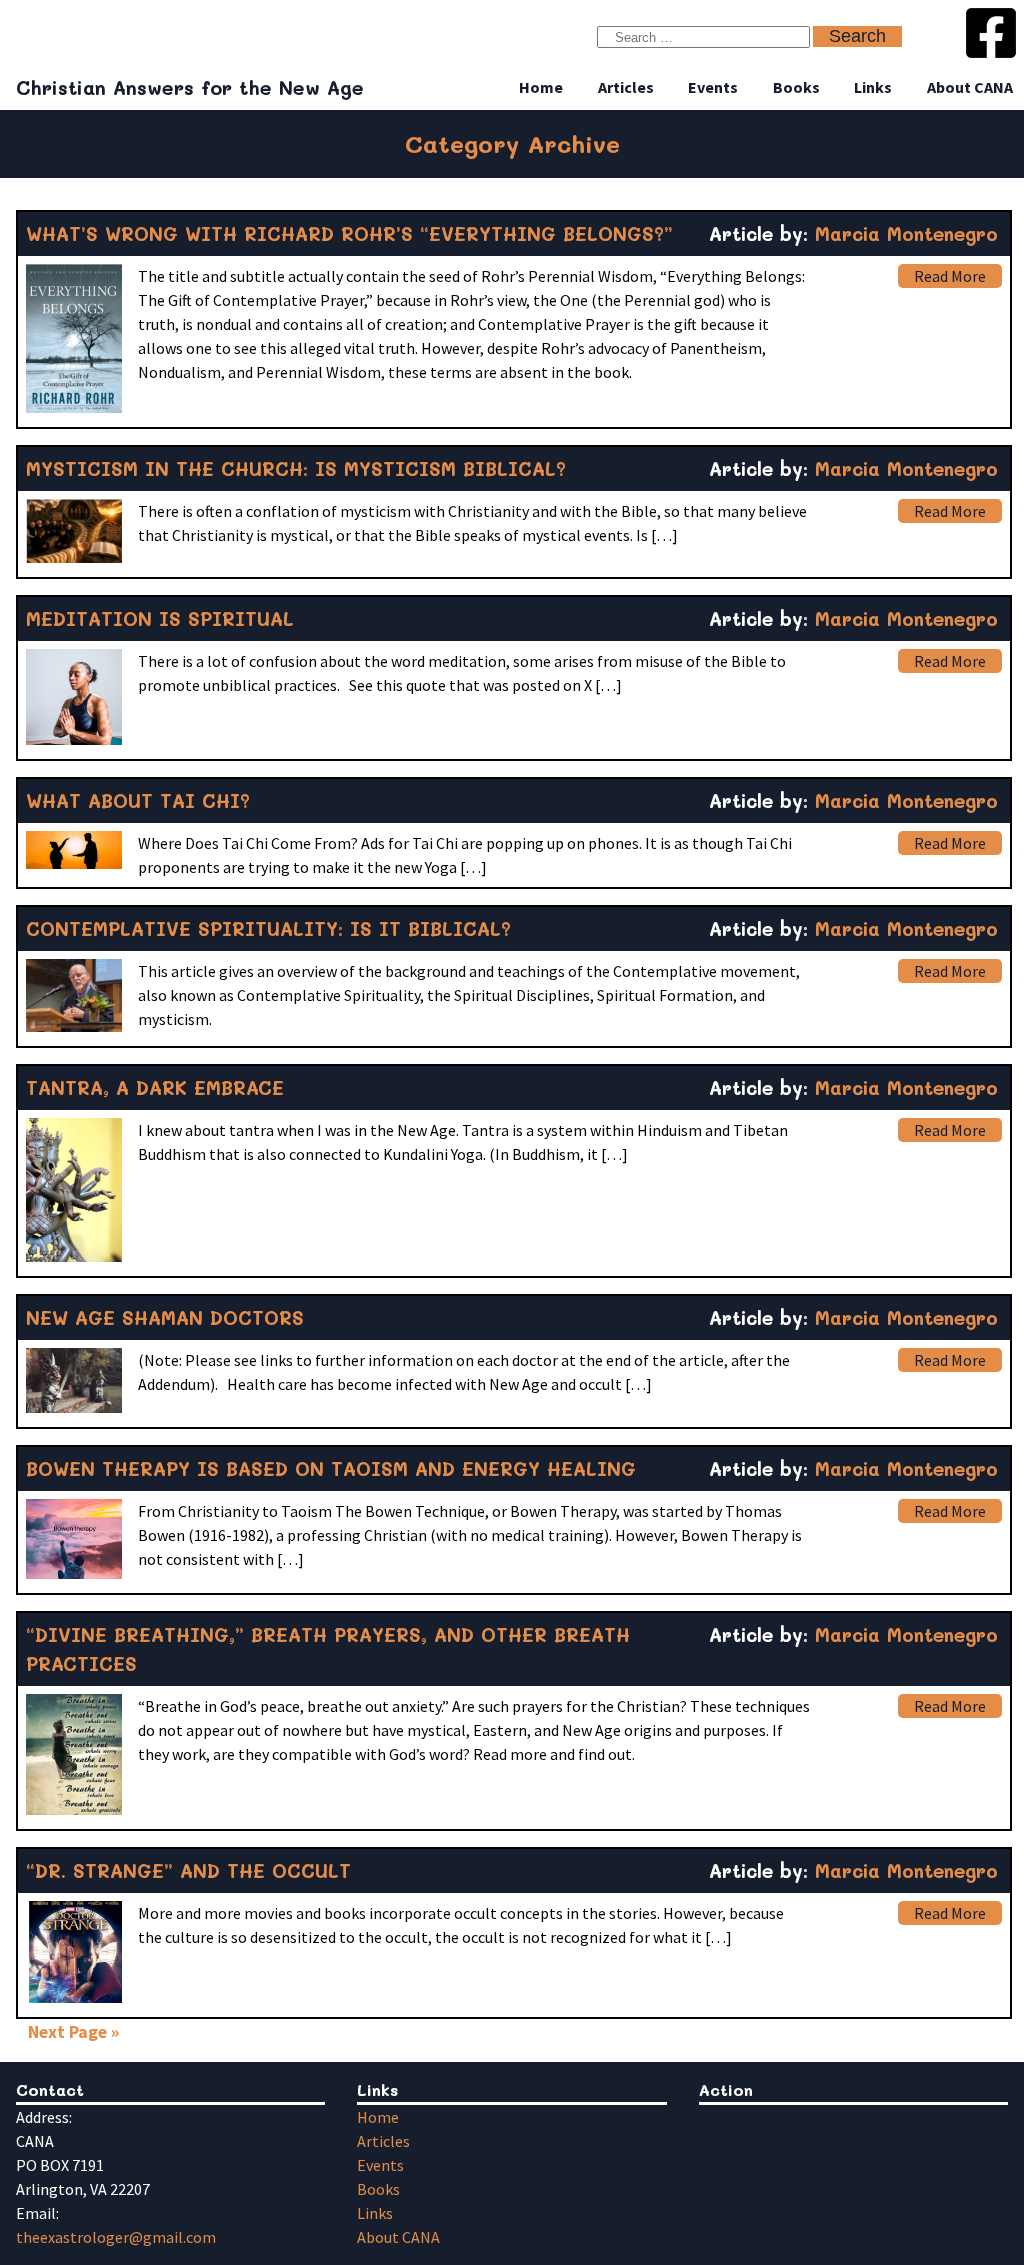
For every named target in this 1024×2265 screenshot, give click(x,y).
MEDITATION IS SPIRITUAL (160, 618)
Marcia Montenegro (906, 233)
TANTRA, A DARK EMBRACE (155, 1087)
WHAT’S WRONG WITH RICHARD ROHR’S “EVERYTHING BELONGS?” (349, 233)
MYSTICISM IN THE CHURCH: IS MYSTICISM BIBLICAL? (296, 468)
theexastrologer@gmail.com (116, 2237)
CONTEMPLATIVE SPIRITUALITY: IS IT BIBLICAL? (268, 928)
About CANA (970, 87)
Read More (950, 276)
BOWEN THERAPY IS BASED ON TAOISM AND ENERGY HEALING (331, 1468)
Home (541, 87)
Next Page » (73, 2032)
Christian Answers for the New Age (190, 87)
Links (873, 87)
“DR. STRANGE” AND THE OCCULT (188, 1870)
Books (796, 87)
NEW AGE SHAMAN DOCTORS (165, 1317)
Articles (626, 87)
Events (713, 87)
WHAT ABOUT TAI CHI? (138, 800)
